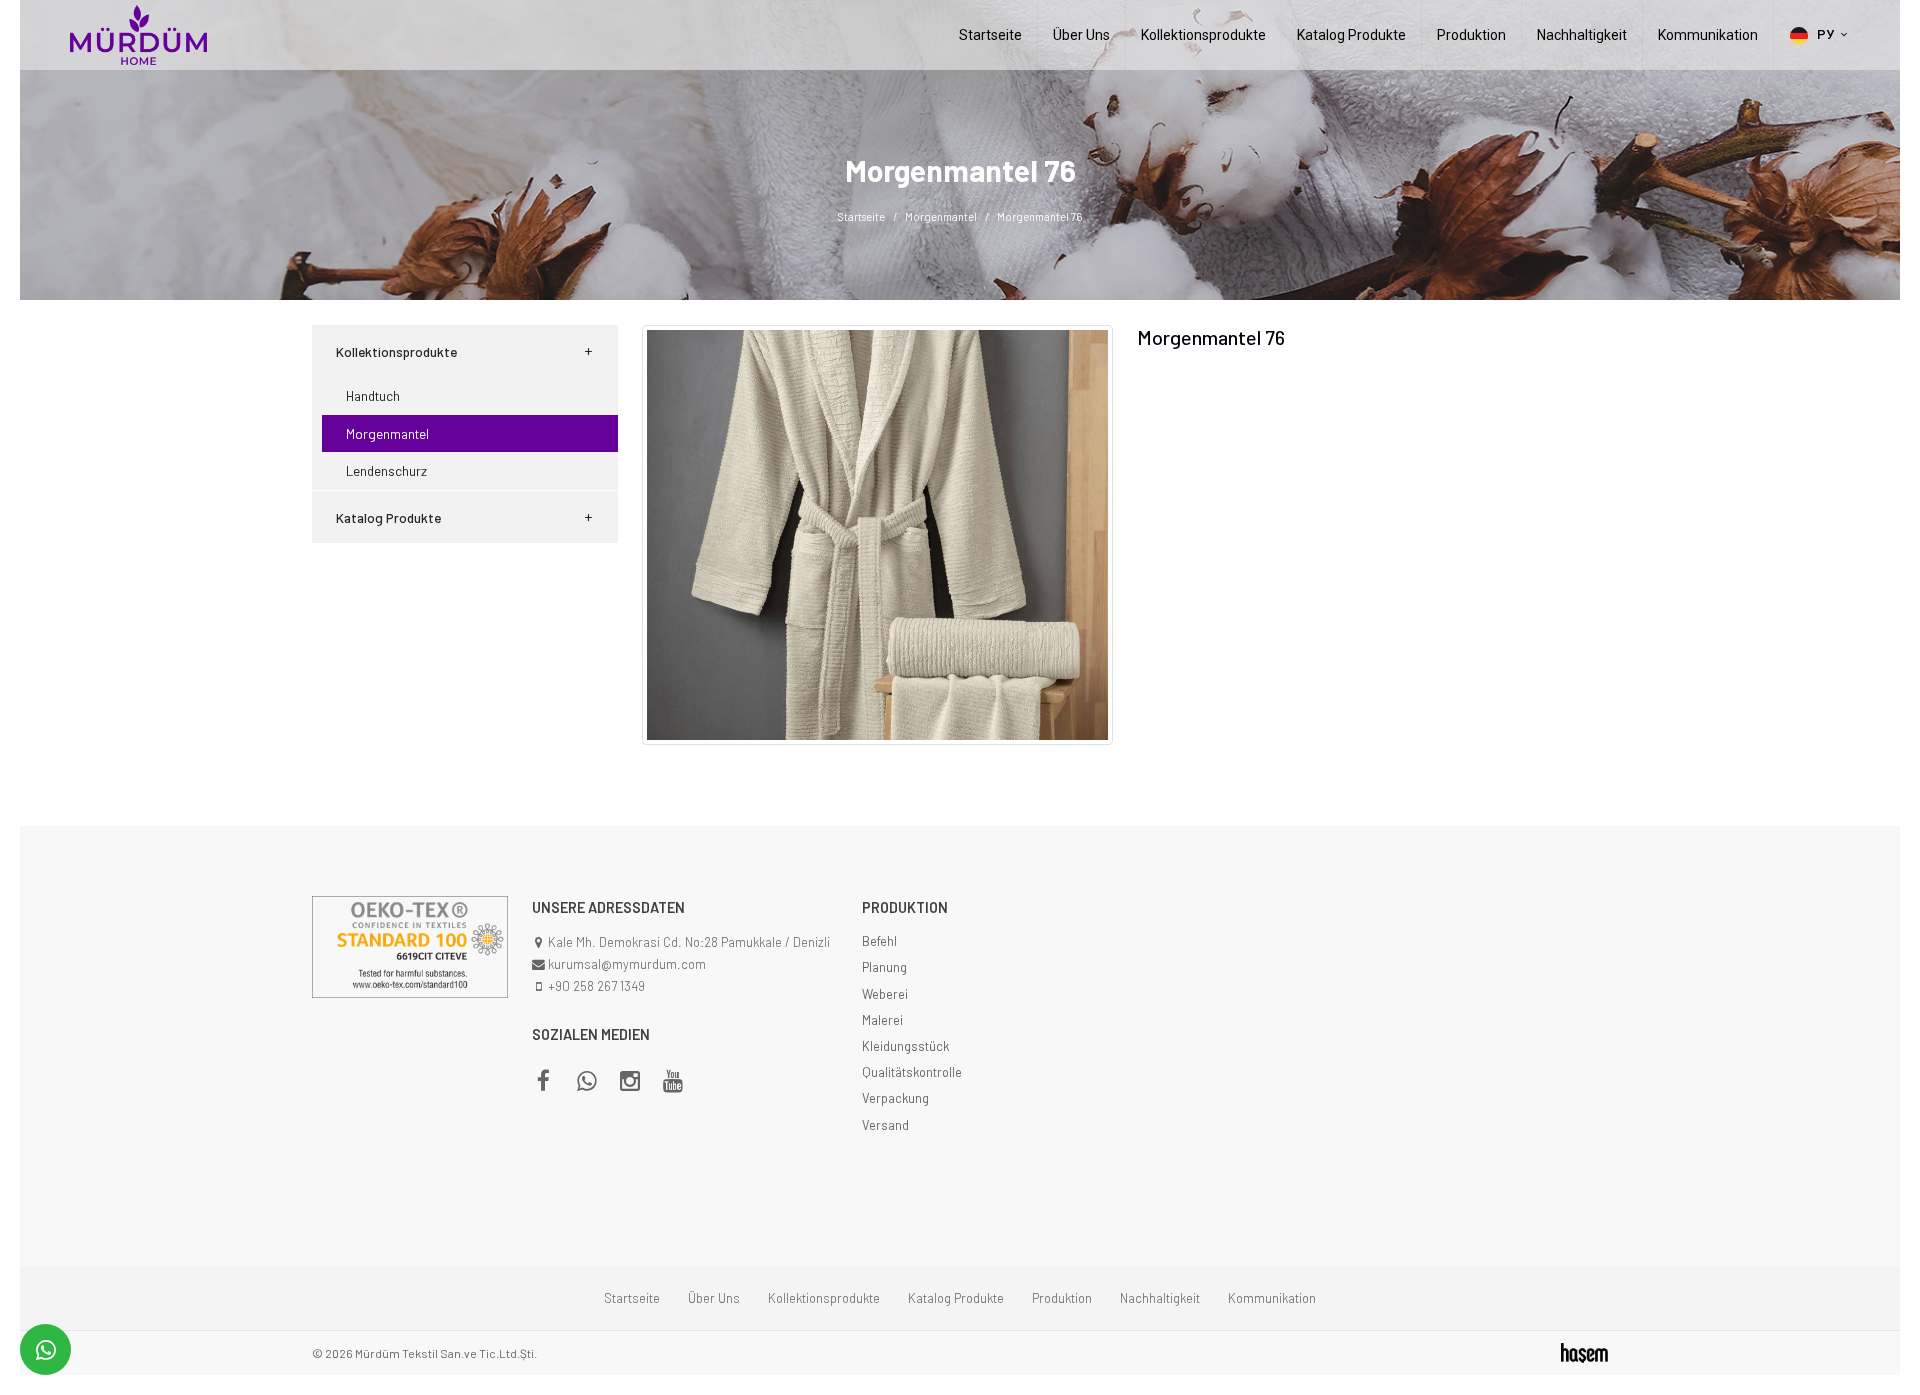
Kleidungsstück (905, 1046)
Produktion (1471, 35)
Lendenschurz (386, 470)
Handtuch (373, 395)
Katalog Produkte (1351, 35)
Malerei (882, 1020)
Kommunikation (1708, 35)
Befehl (879, 941)
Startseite (990, 35)
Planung (884, 967)
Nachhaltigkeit (1582, 35)
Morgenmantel (941, 216)
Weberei (885, 994)
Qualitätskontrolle (912, 1072)
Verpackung (895, 1098)
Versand (885, 1125)
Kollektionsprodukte (1203, 35)
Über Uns (1081, 35)
